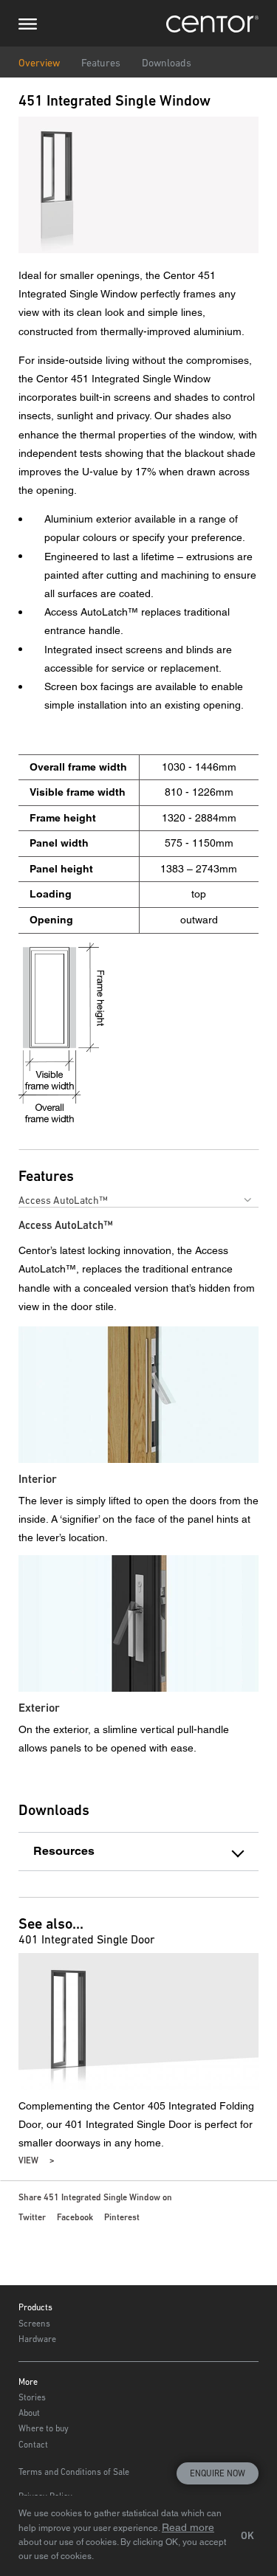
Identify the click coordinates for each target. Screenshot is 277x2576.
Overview (39, 63)
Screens (34, 2324)
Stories (32, 2397)
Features (101, 63)
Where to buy (44, 2428)
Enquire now (218, 2473)
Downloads (167, 63)
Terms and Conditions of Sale (74, 2472)
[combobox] (138, 1200)
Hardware (37, 2339)
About (29, 2413)
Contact (33, 2445)
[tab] (138, 1852)
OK (247, 2535)
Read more (188, 2527)
